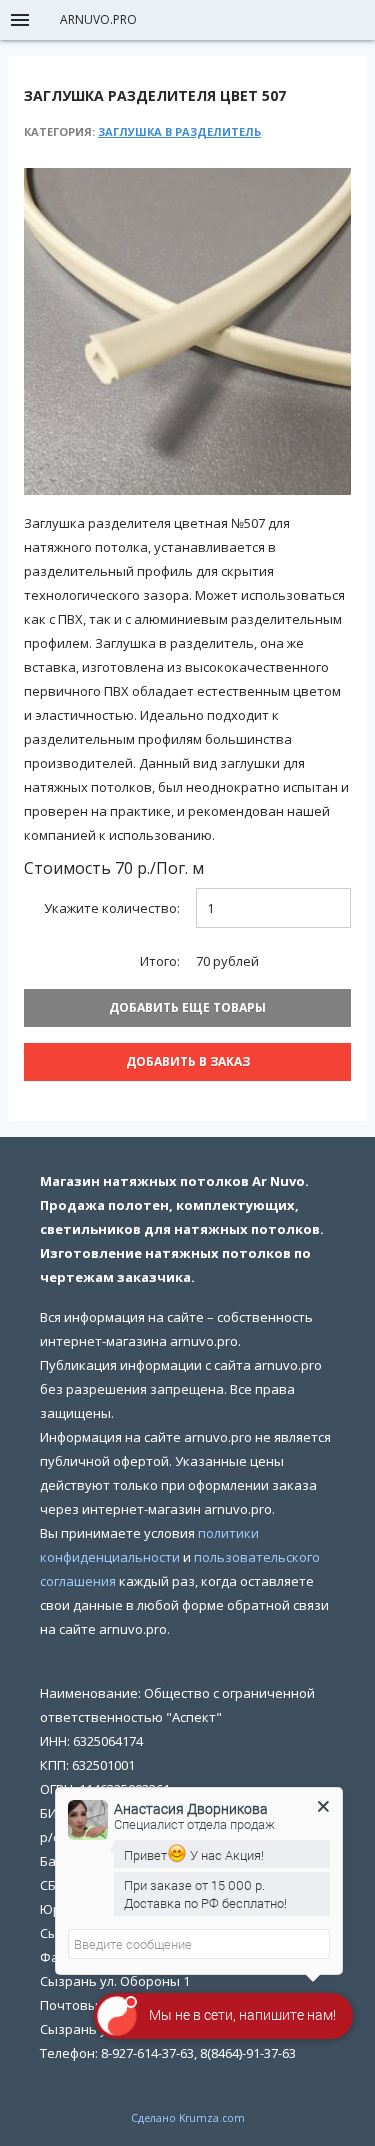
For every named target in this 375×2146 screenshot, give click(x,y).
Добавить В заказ (188, 1061)
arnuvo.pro (98, 19)
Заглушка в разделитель (179, 131)
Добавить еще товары (187, 1007)
